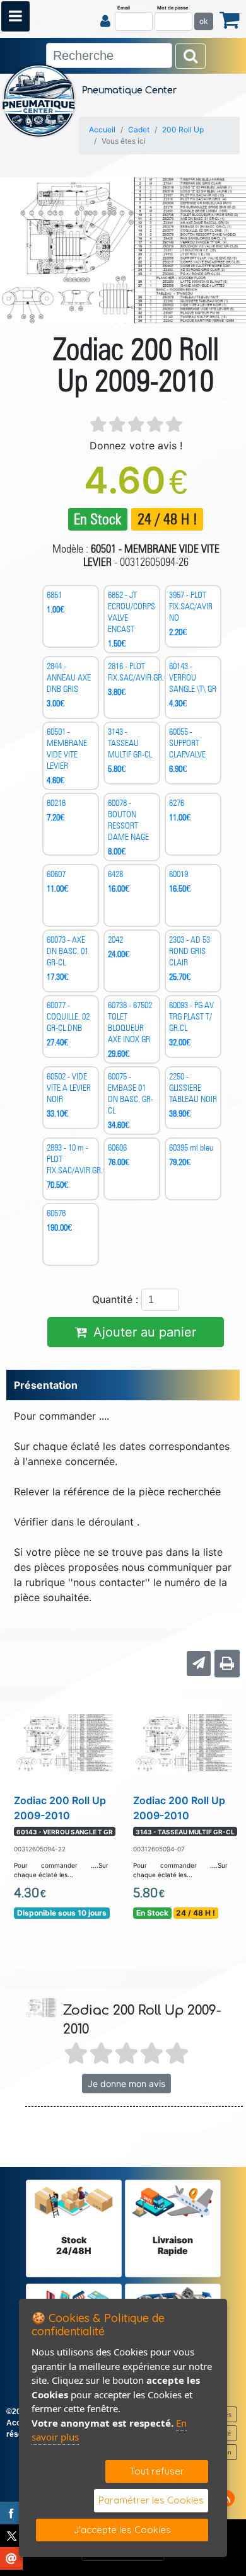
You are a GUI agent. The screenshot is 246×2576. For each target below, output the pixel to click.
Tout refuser (157, 2471)
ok (204, 21)
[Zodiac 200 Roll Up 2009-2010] (64, 1742)
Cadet (139, 129)
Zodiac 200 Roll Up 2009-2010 (63, 1815)
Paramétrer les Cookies (151, 2500)
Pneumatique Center (129, 90)
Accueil (102, 129)
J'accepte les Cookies (122, 2530)
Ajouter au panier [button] (145, 1332)
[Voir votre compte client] (105, 21)
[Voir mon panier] (230, 19)
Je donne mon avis (126, 2084)
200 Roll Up (183, 129)
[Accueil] (39, 100)
